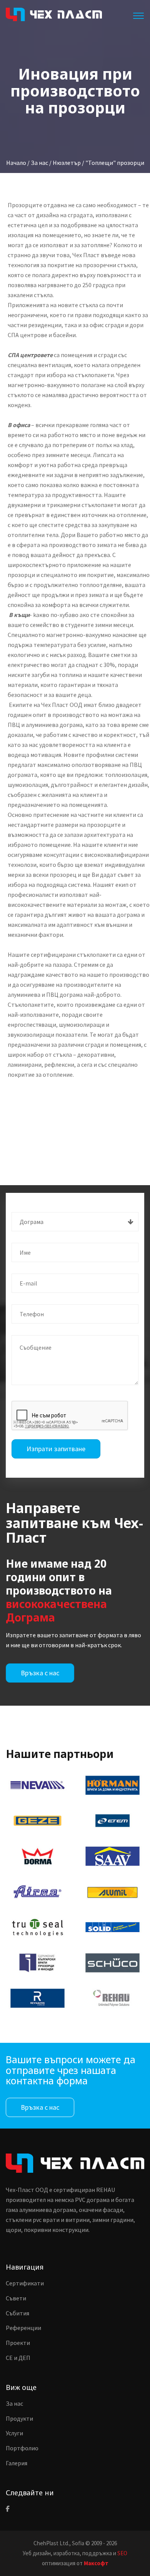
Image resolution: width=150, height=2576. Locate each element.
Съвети (16, 2298)
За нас (14, 2403)
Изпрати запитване (56, 1449)
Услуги (14, 2433)
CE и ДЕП (18, 2358)
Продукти (19, 2418)
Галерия (17, 2463)
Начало (16, 163)
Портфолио (22, 2448)
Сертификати (25, 2283)
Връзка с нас (40, 1673)
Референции (23, 2328)
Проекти (18, 2343)
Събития (17, 2313)
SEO (122, 2553)
